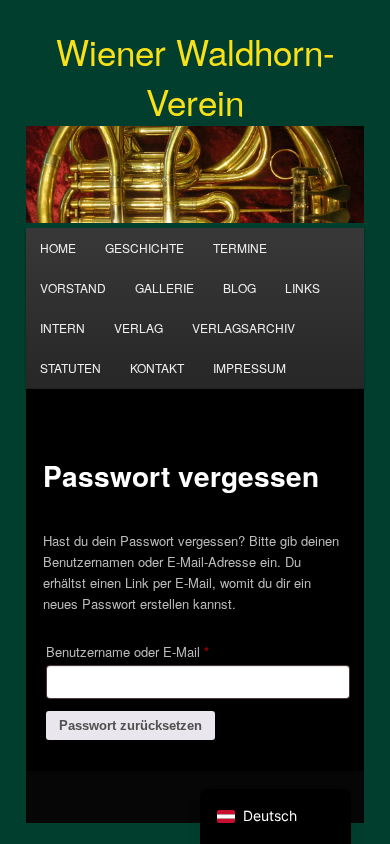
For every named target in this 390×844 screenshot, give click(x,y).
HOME (58, 247)
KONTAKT (157, 367)
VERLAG (138, 327)
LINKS (302, 287)
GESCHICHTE (144, 247)
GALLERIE (164, 287)
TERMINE (240, 247)
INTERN (62, 327)
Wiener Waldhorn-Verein (195, 76)
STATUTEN (70, 367)
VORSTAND (73, 287)
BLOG (239, 287)
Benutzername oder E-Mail (160, 651)
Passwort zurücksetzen (130, 725)
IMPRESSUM (249, 367)
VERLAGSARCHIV (243, 327)
